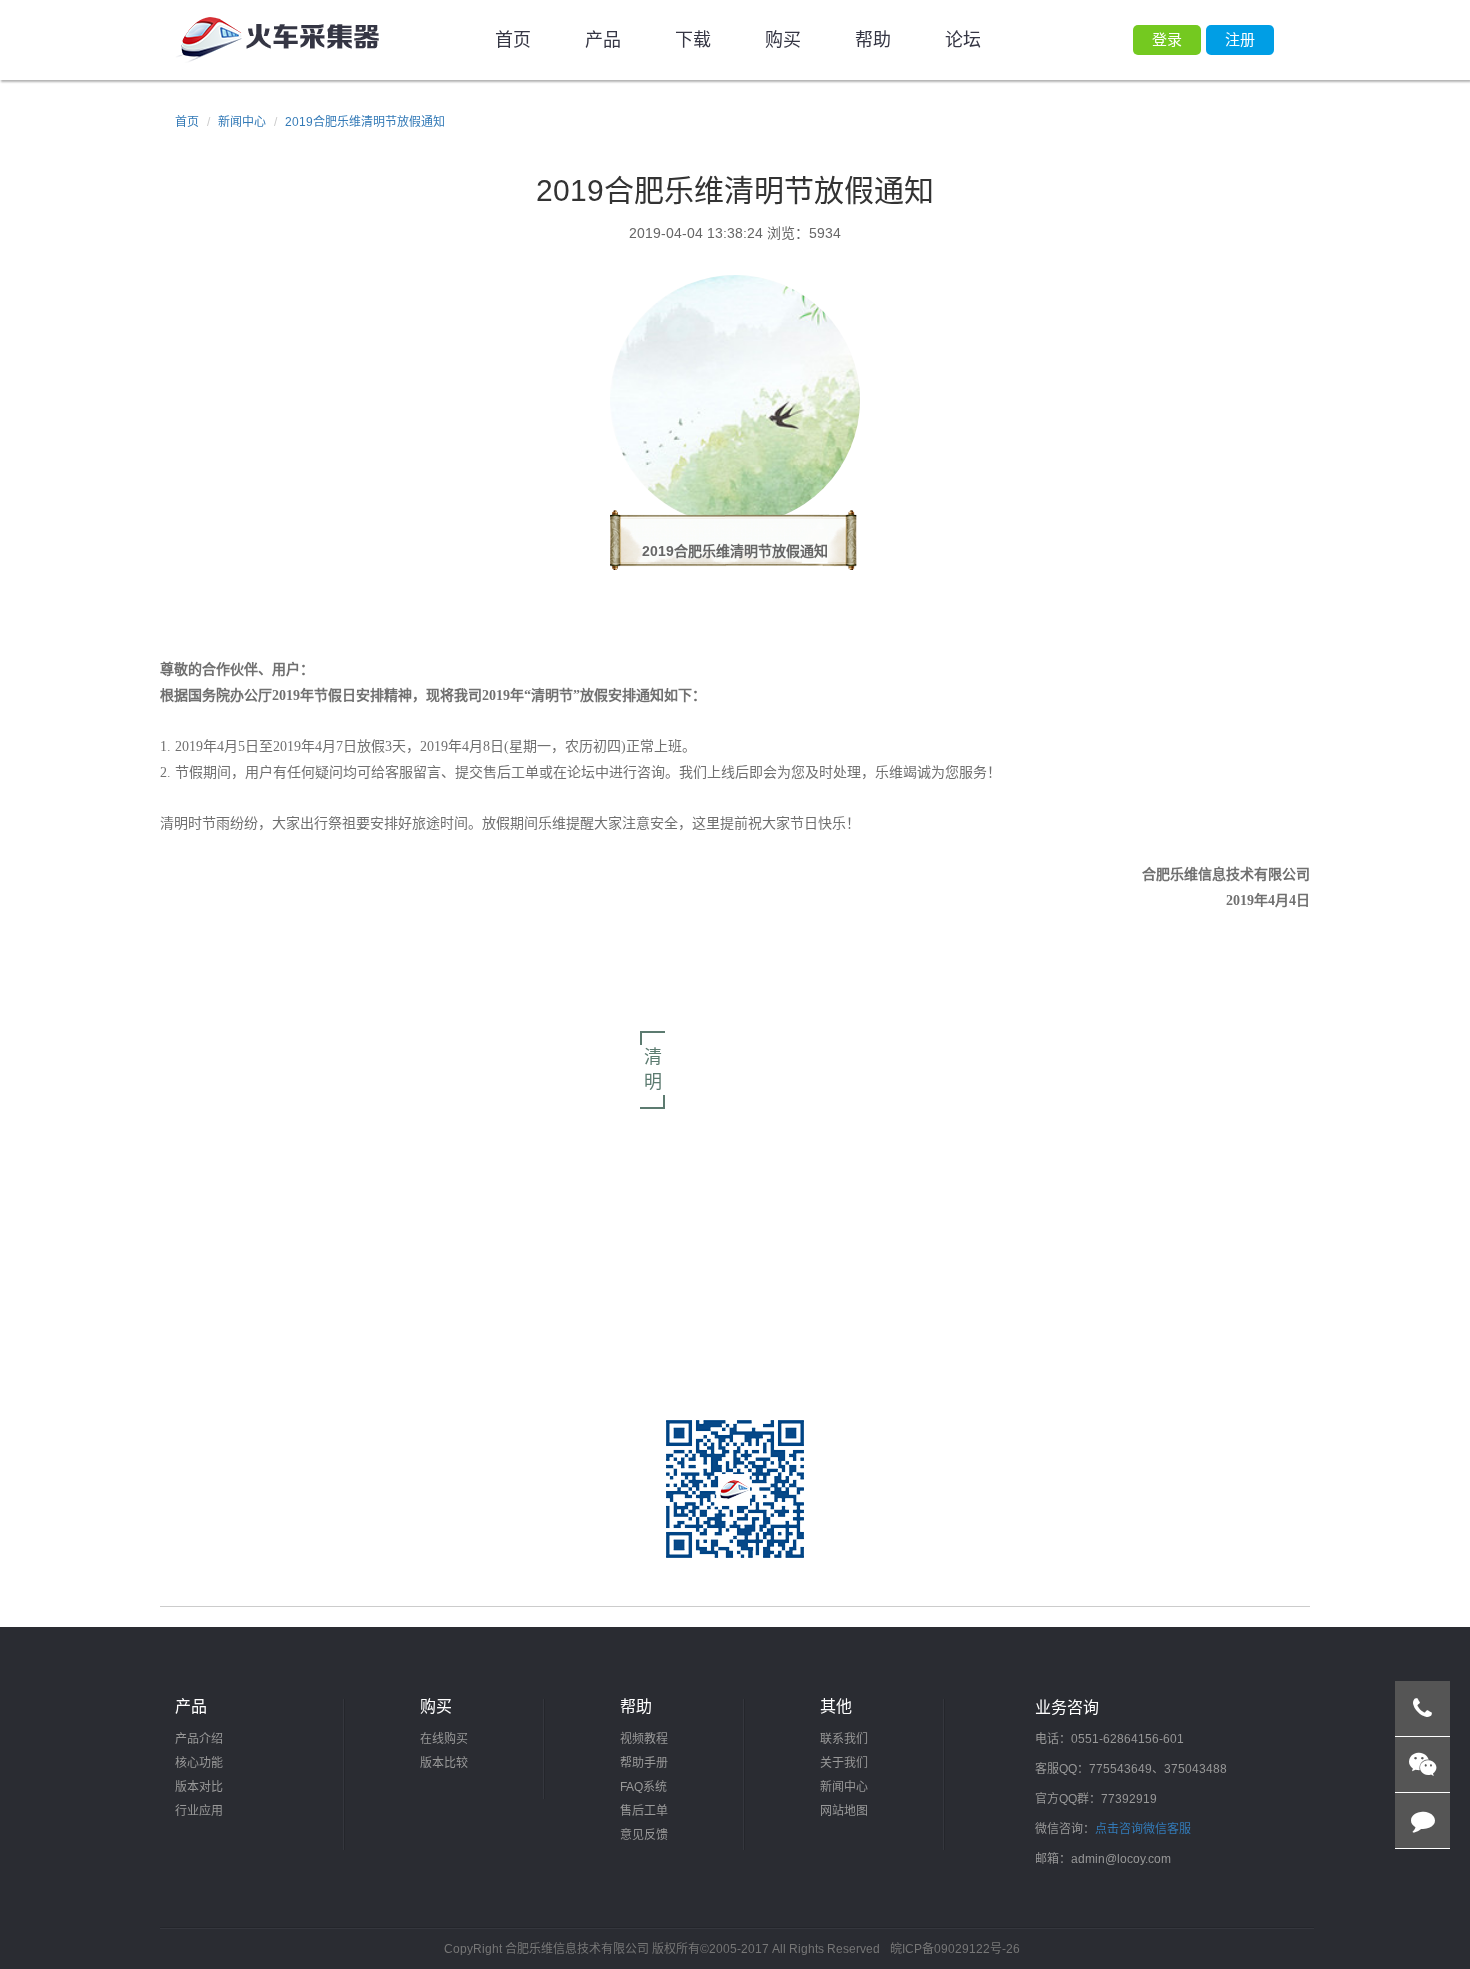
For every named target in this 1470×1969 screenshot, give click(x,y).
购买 (783, 40)
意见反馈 (644, 1835)
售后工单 (644, 1811)
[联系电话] (1422, 1709)
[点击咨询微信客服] (1422, 1765)
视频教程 (644, 1739)
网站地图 (844, 1811)
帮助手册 (644, 1763)
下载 (693, 40)
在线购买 (444, 1739)
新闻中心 (242, 122)
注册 (1240, 39)
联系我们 (844, 1739)
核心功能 (199, 1763)
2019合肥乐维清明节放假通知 (365, 122)
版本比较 (444, 1763)
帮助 (873, 40)
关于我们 (844, 1763)
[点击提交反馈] (1422, 1821)
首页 (513, 40)
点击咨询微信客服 (1143, 1829)
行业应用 (199, 1811)
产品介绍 (199, 1739)
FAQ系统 (643, 1787)
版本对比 (199, 1787)
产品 (603, 40)
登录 (1167, 39)
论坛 (963, 40)
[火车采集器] (277, 40)
